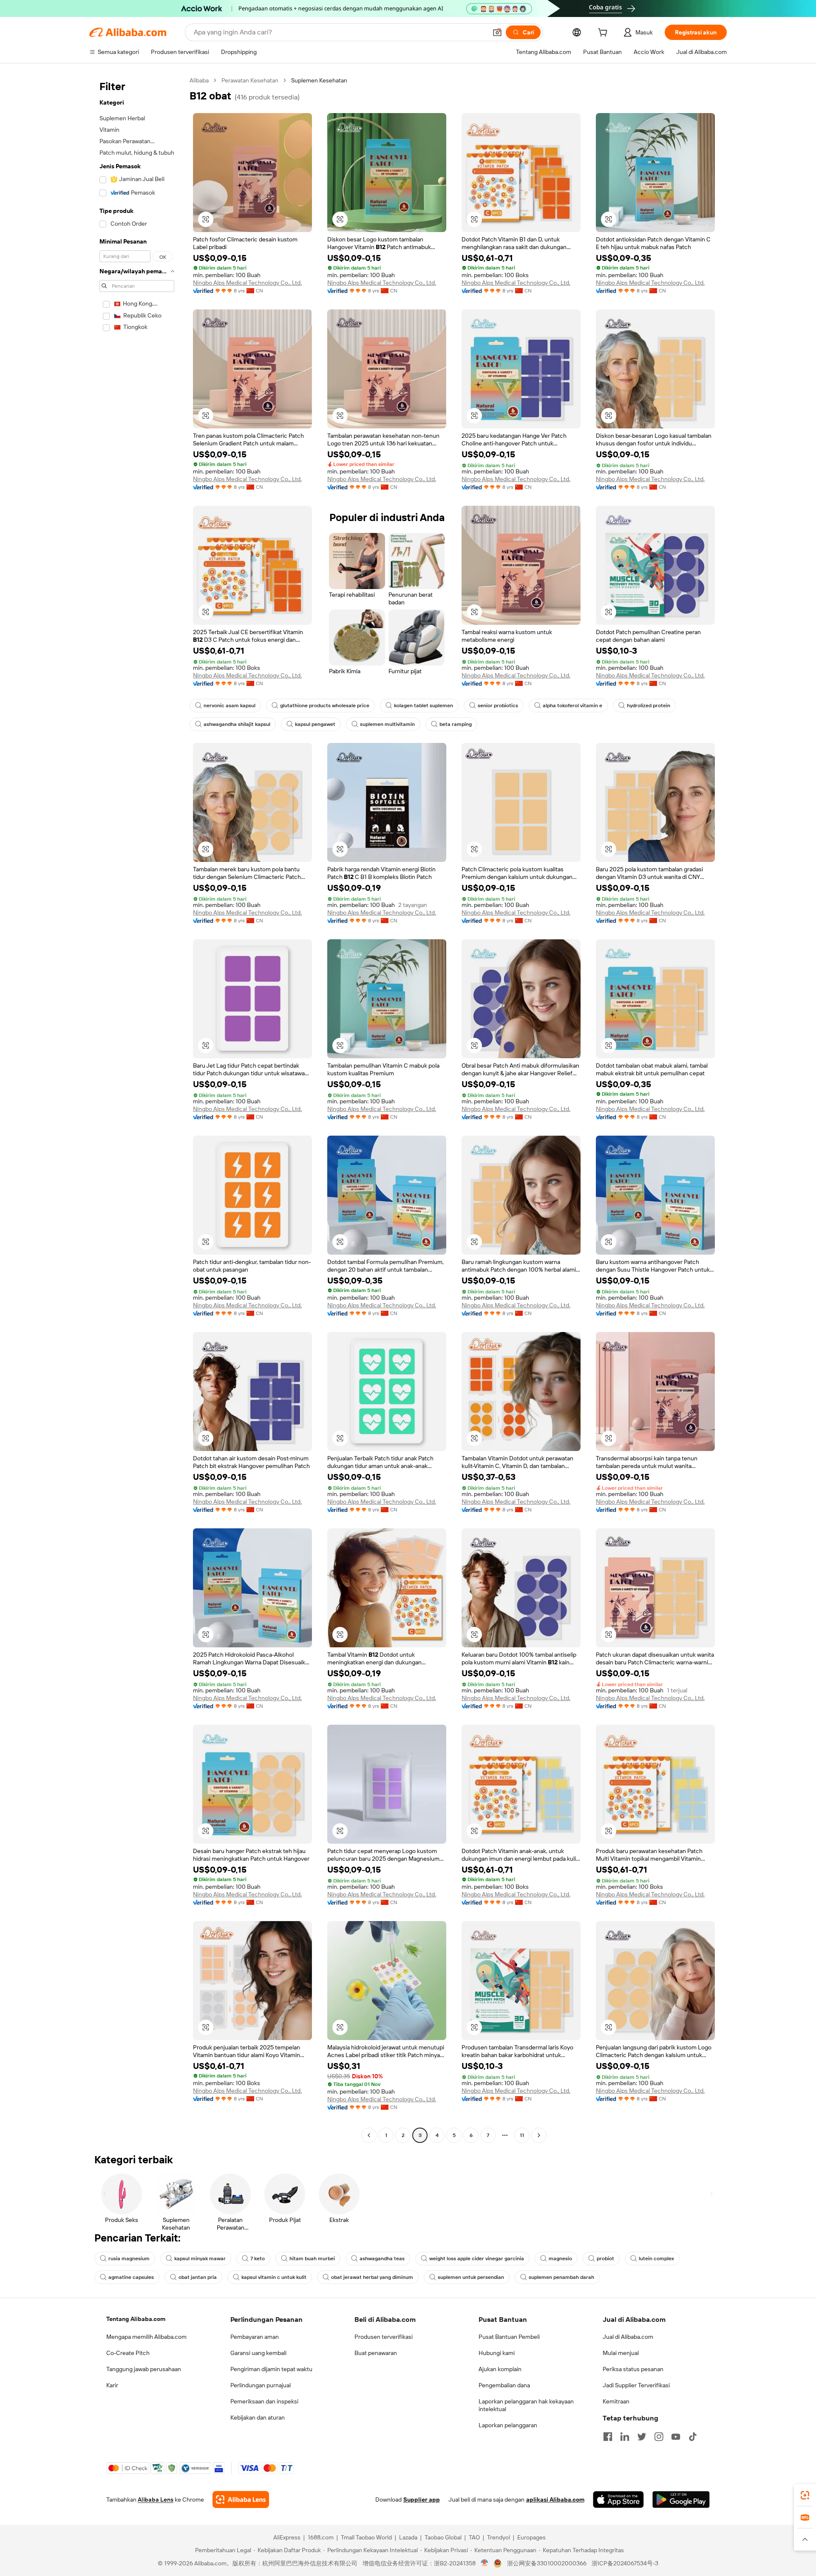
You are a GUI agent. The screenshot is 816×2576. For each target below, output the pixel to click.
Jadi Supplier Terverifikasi (636, 2385)
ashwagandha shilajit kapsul (237, 724)
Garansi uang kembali (258, 2353)
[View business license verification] (485, 2563)
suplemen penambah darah (561, 2277)
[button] (497, 32)
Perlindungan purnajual (261, 2385)
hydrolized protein (649, 706)
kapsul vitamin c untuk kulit (274, 2277)
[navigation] (137, 1109)
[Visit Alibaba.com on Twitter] (642, 2437)
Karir (112, 2385)
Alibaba (199, 80)
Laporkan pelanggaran (508, 2425)
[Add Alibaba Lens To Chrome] (241, 2499)
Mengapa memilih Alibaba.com (146, 2337)
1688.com (321, 2537)
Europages (531, 2537)
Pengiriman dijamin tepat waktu (271, 2369)
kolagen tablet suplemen (424, 706)
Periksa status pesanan (633, 2369)
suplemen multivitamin (387, 724)
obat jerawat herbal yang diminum (372, 2277)
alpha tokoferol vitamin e (572, 706)
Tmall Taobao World (366, 2537)
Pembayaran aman (255, 2337)
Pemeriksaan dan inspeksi (264, 2401)
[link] (805, 2495)
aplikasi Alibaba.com (555, 2499)
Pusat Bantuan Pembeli (509, 2337)
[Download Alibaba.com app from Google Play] (681, 2499)
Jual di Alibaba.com (628, 2337)
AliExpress (287, 2537)
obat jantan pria (198, 2277)
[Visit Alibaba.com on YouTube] (676, 2437)
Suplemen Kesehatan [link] (319, 80)
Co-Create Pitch (128, 2353)
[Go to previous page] (369, 2135)
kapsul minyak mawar (200, 2259)
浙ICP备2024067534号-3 (625, 2563)
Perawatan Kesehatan (250, 80)
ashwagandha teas (382, 2259)
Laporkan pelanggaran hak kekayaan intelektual (526, 2405)
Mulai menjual (621, 2353)
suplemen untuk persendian (471, 2277)
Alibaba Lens (156, 2499)
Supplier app (422, 2499)
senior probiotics (498, 706)
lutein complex (656, 2259)
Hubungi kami (497, 2353)
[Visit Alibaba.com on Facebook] (608, 2437)
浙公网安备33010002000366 (547, 2563)
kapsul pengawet (315, 724)
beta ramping (456, 724)
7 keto (258, 2259)
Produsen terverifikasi (384, 2337)
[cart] (604, 34)
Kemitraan (616, 2401)
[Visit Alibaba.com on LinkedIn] (625, 2437)
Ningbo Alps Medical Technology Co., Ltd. (247, 283)
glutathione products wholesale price (325, 706)
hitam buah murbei (312, 2259)
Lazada (408, 2537)
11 (522, 2135)
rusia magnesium (129, 2259)
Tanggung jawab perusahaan (144, 2369)
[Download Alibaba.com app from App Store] (618, 2499)
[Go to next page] (539, 2135)
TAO (474, 2537)
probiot (605, 2259)
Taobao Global (443, 2537)
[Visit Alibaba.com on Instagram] (659, 2437)
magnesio (560, 2259)
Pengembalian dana (504, 2385)
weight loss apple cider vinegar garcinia (477, 2259)
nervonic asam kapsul (229, 706)
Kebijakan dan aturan (258, 2417)
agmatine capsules (131, 2277)
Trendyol (499, 2537)
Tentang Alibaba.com (136, 2319)
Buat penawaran (376, 2353)
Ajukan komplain (500, 2369)
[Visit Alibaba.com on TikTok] (693, 2437)
